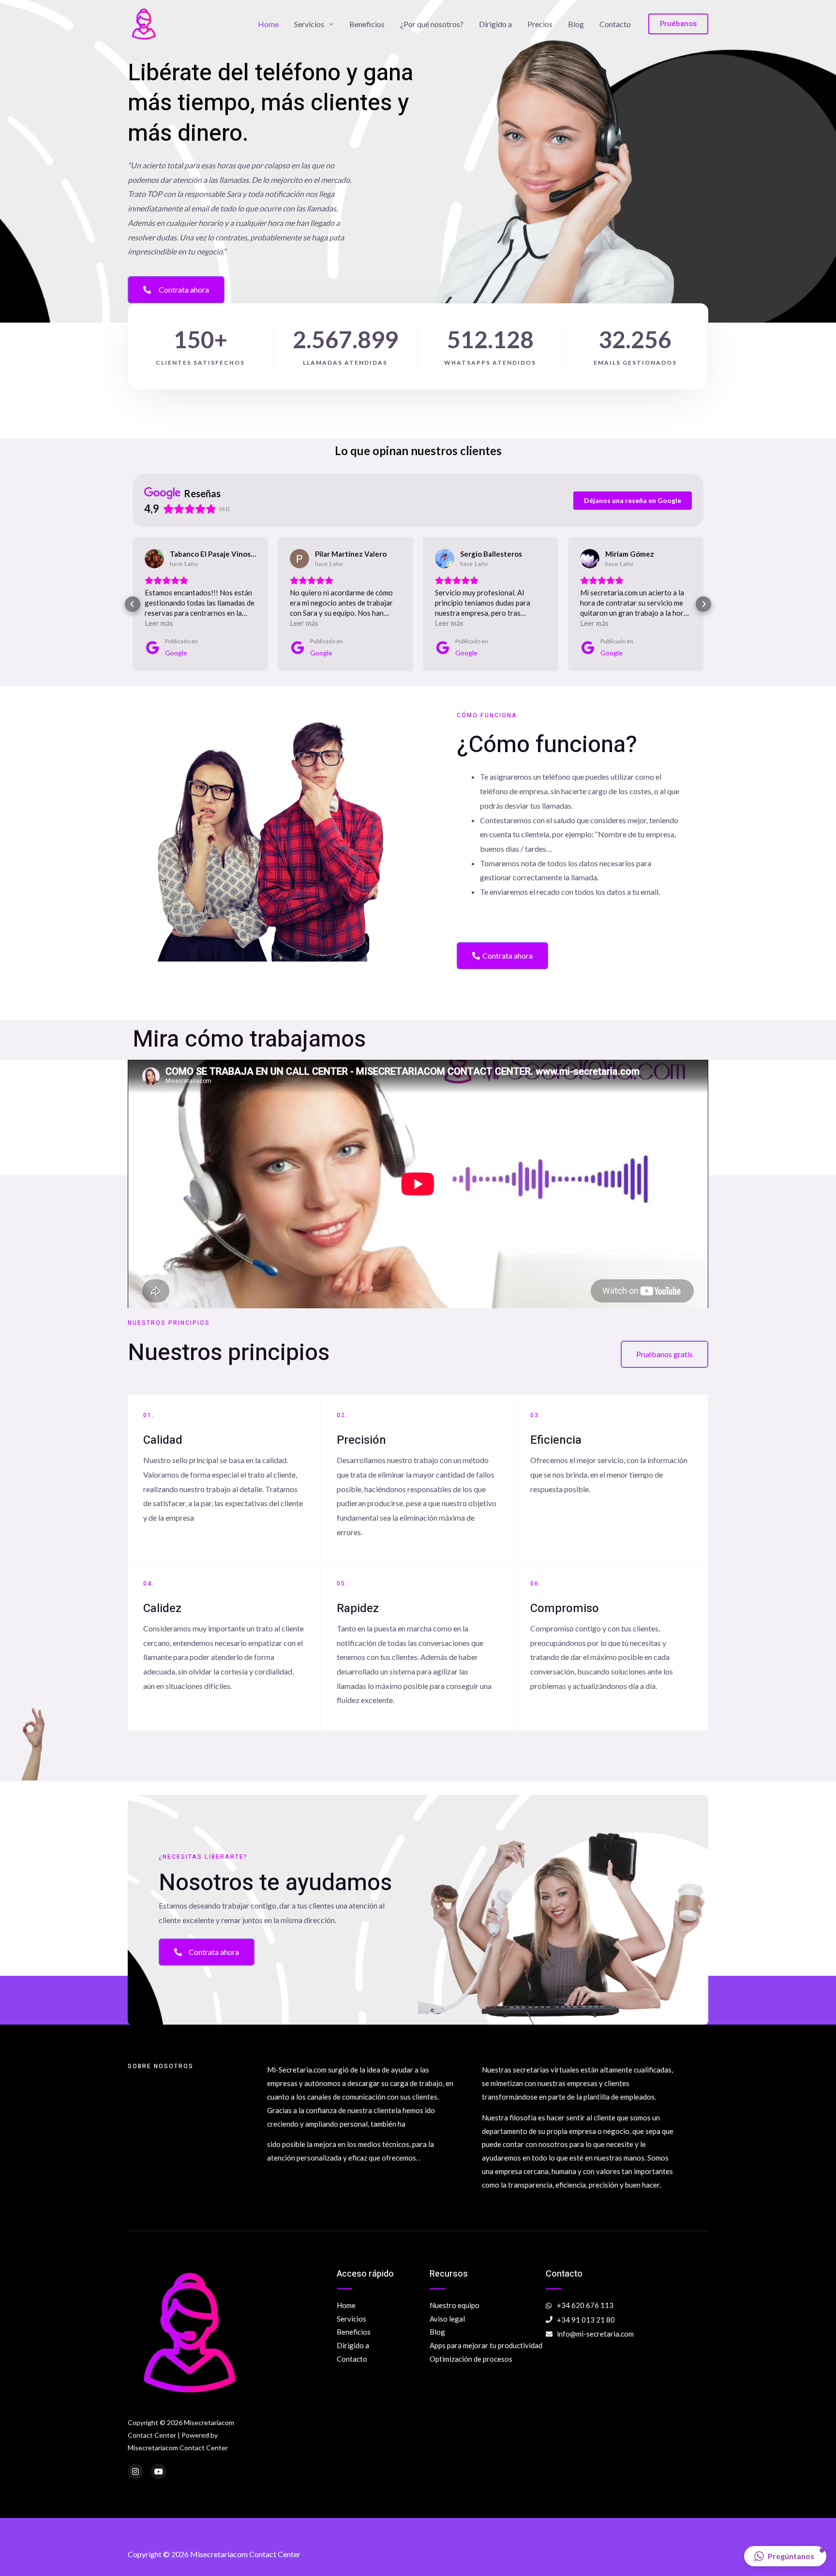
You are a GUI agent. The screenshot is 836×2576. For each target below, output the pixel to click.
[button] (133, 604)
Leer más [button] (159, 623)
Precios (540, 24)
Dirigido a (495, 24)
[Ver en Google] (154, 559)
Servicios (309, 24)
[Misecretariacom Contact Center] (144, 23)
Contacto (615, 24)
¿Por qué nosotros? (432, 24)
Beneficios (367, 24)
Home (268, 24)
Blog (576, 24)
